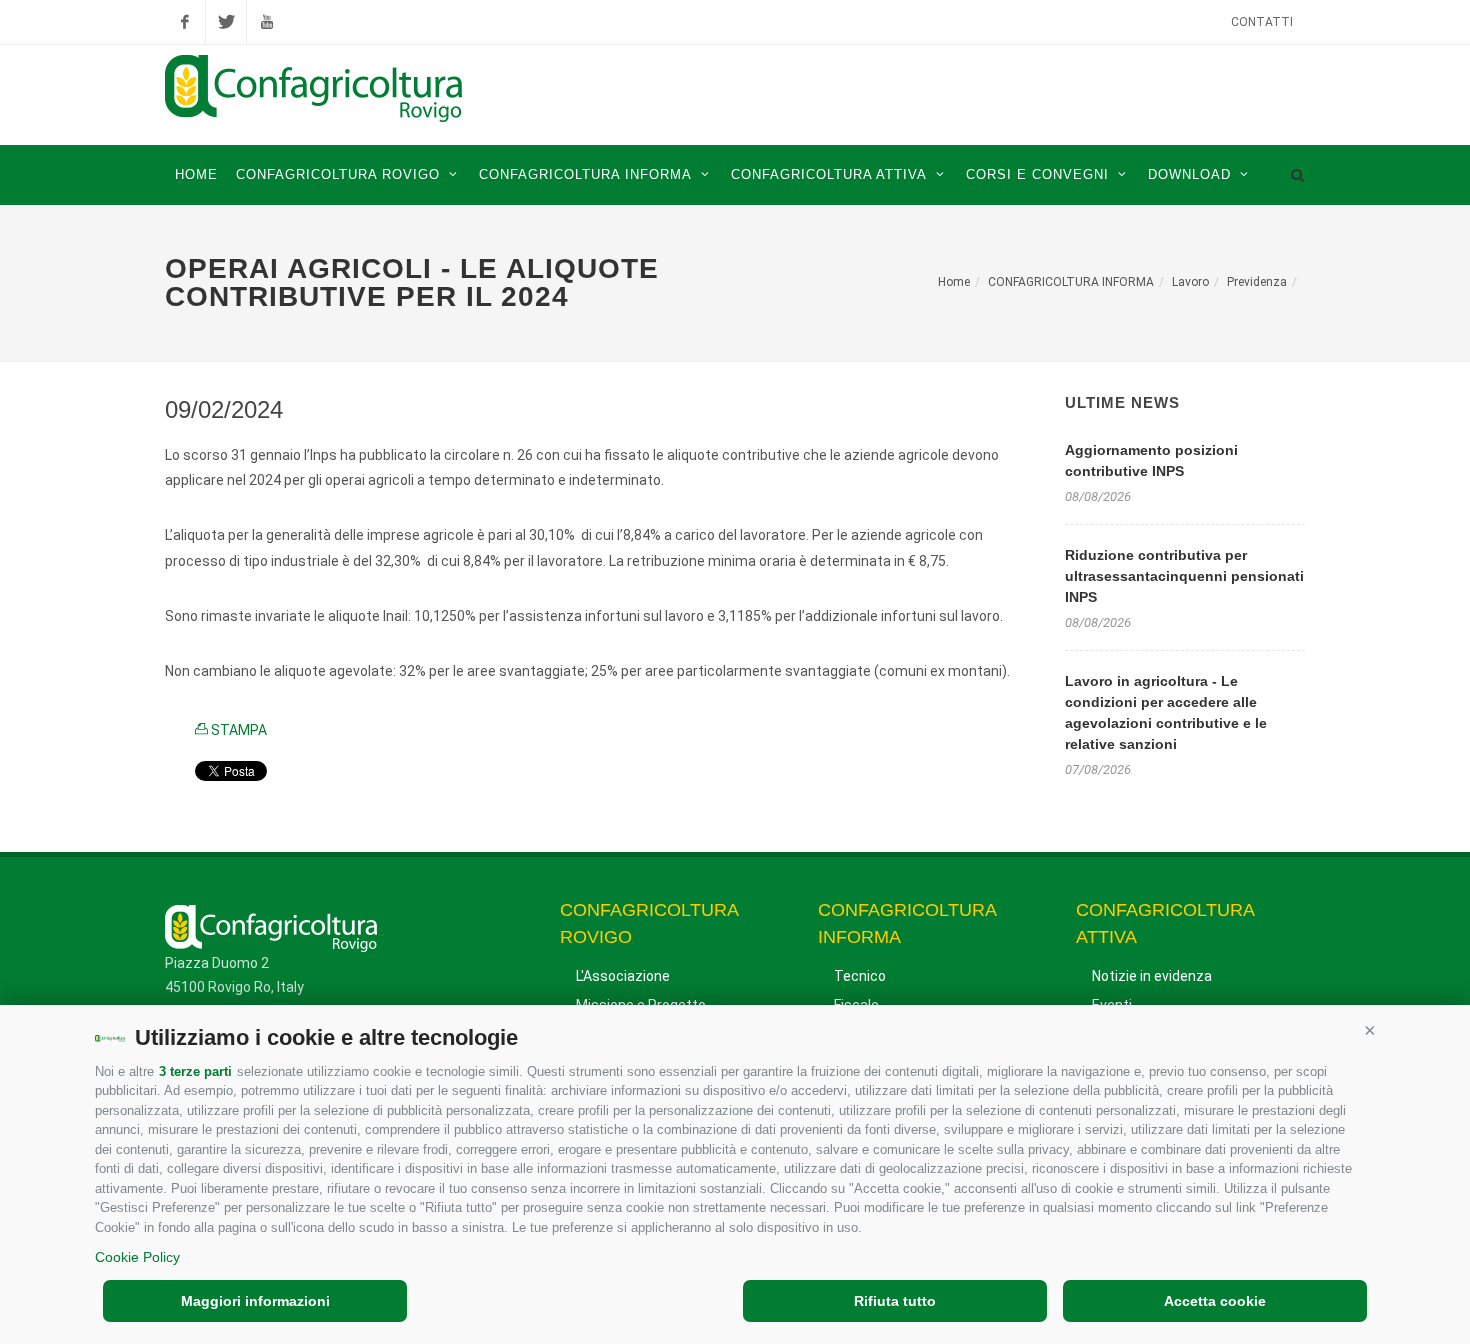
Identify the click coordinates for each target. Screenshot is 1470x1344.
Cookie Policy (137, 1257)
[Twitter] (226, 22)
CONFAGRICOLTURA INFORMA (1071, 282)
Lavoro (1190, 282)
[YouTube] (267, 22)
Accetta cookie (1215, 1301)
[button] (1370, 1030)
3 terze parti (195, 1071)
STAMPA (237, 730)
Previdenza (1257, 282)
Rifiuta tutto (895, 1301)
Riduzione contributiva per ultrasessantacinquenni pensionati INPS (1184, 576)
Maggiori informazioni (255, 1301)
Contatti (1262, 22)
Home (954, 282)
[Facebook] (185, 22)
